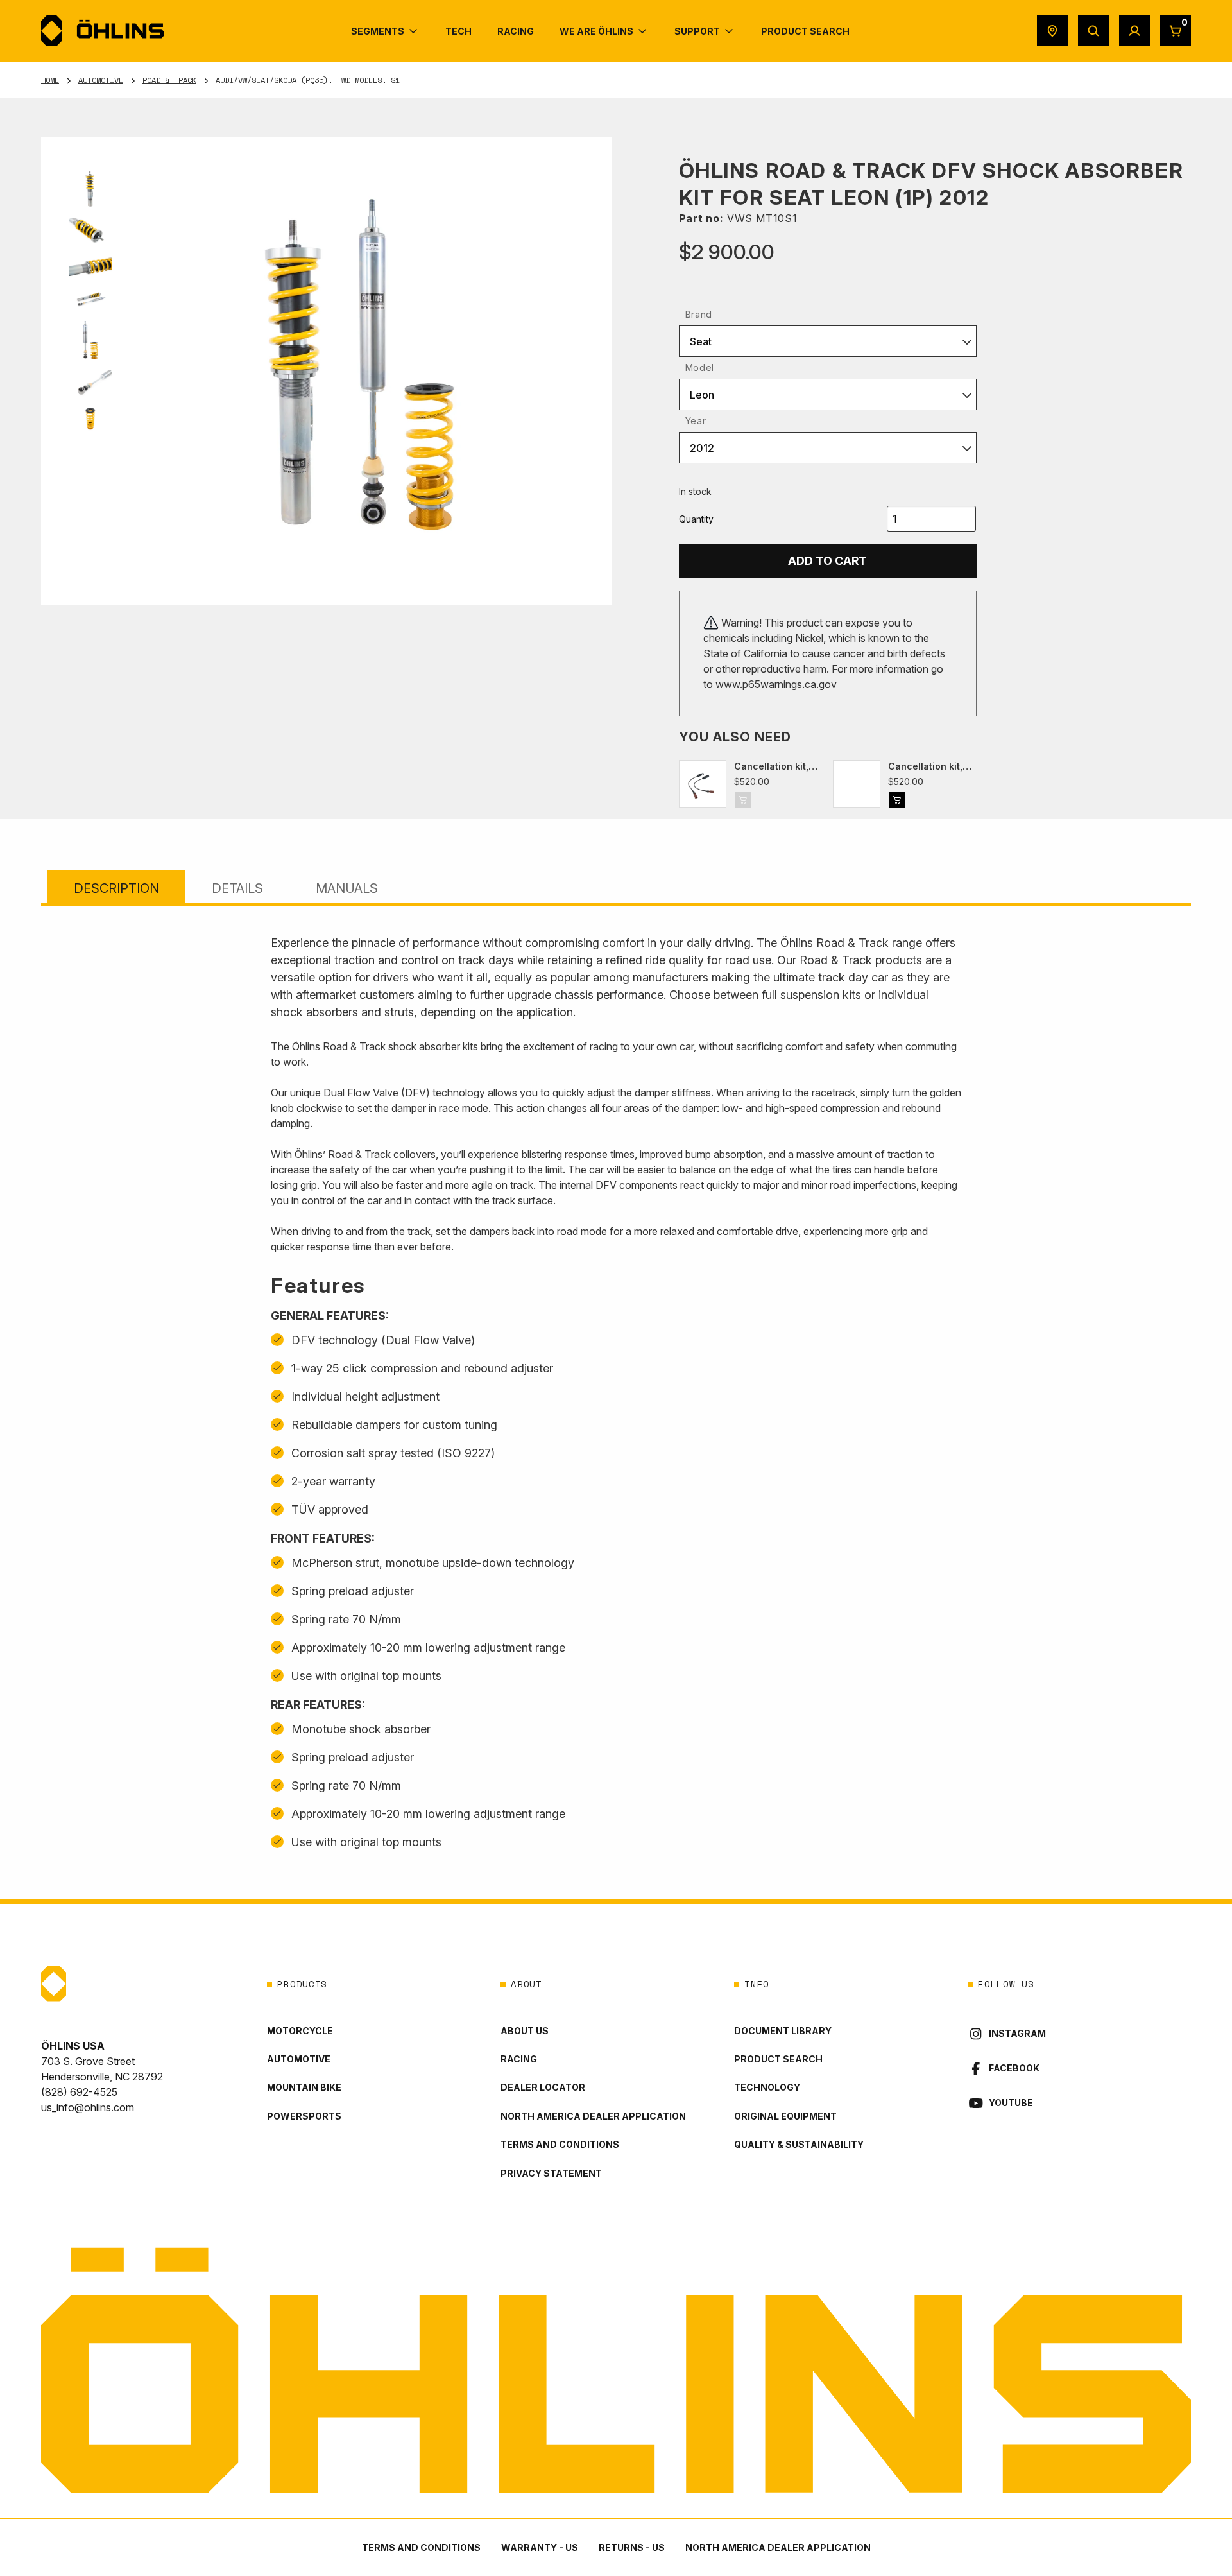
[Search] (1093, 31)
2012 (702, 448)
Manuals (347, 888)
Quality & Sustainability (799, 2144)
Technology (767, 2087)
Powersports (304, 2116)
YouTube (1011, 2103)
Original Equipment (785, 2116)
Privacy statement (551, 2173)
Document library (783, 2031)
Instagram (1017, 2033)
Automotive (101, 80)
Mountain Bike (304, 2087)
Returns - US (632, 2547)
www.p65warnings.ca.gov (776, 684)
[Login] (1134, 31)
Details (237, 888)
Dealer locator (543, 2087)
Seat (701, 341)
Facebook (1014, 2068)
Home (50, 80)
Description (116, 888)
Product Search (778, 2059)
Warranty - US (540, 2547)
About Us (525, 2031)
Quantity (696, 519)
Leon (702, 395)
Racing (519, 2059)
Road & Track (169, 80)
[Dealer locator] (1052, 31)
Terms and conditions (560, 2144)
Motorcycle (300, 2031)
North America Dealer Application (593, 2116)
